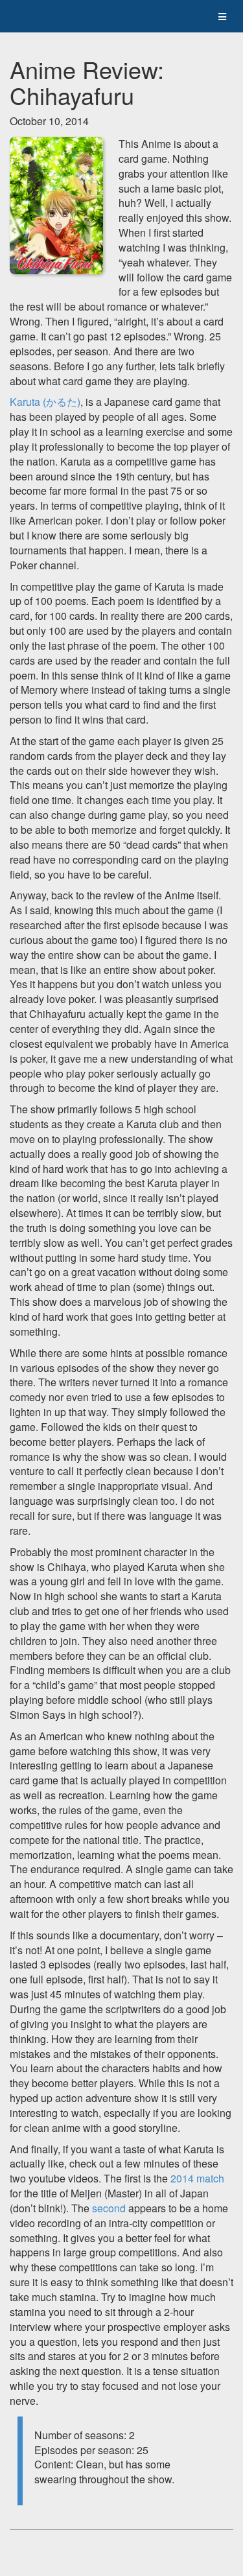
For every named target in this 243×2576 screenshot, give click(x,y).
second (110, 2208)
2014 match (197, 2178)
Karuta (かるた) (45, 402)
